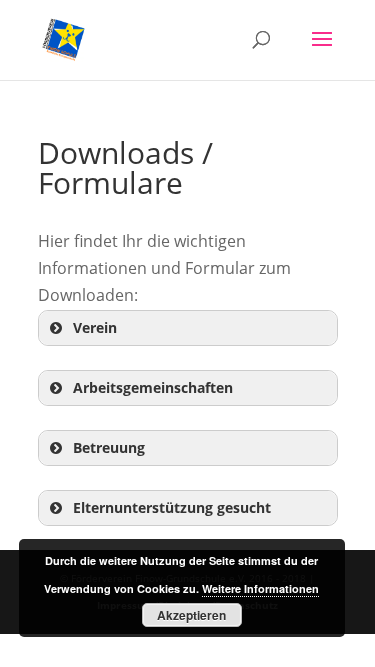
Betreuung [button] (109, 447)
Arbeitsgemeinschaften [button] (153, 387)
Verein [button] (95, 327)
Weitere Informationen (260, 588)
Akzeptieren (191, 615)
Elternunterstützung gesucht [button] (172, 507)
